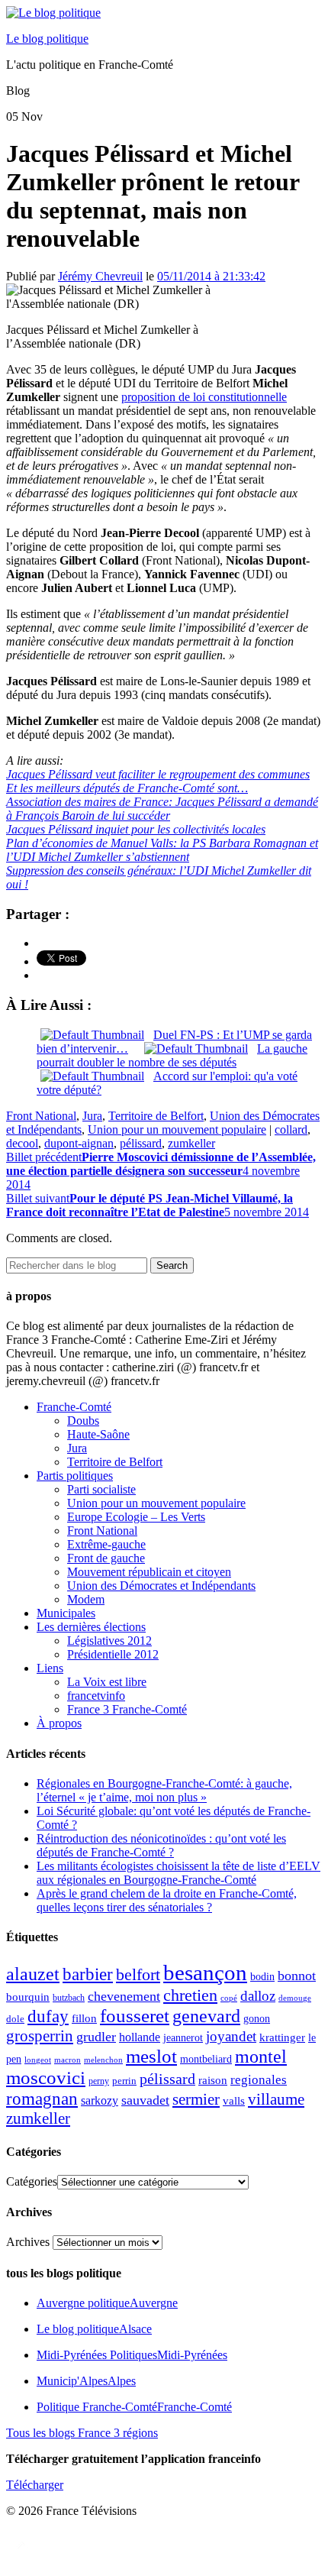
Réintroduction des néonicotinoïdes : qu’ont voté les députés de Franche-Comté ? (161, 1845)
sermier (196, 2099)
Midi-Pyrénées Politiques (132, 2355)
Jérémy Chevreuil (100, 276)
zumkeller (191, 1143)
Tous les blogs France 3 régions (82, 2433)
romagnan (42, 2099)
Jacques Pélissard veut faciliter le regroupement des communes (158, 774)
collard (291, 1129)
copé (229, 1998)
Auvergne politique (107, 2303)
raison (213, 2080)
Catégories (32, 2181)
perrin (124, 2081)
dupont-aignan (79, 1143)
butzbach (69, 1998)
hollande (140, 2037)
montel (261, 2057)
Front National (41, 1116)
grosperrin (40, 2036)
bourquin (28, 1997)
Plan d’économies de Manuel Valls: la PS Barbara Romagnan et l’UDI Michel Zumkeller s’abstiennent (162, 850)
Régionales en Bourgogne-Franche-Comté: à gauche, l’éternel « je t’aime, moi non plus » (164, 1790)
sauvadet (145, 2100)
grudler (96, 2037)
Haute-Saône (98, 1434)
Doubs (83, 1421)
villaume (276, 2099)
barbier (88, 1974)
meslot (151, 2056)
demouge (295, 1998)
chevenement (124, 1996)
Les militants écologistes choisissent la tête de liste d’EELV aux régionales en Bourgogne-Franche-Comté (178, 1873)
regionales (259, 2080)
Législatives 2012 (109, 1641)
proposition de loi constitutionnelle (204, 397)
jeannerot (183, 2037)
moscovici (46, 2078)
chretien (190, 1995)
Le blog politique (47, 39)
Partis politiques (75, 1476)
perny (99, 2081)
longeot (38, 2060)
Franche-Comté (74, 1407)
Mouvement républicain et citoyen (149, 1572)
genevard (206, 2016)
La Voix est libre (107, 1682)
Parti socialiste (101, 1489)
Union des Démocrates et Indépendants (161, 1586)
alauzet (33, 1974)
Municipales (66, 1613)
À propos (59, 1723)
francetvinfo (96, 1696)
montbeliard (206, 2059)
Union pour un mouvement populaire (177, 1129)
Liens (50, 1668)
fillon (84, 2018)
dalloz (258, 1996)
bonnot (297, 1976)
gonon (257, 2019)
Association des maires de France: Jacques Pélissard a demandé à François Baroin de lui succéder (162, 809)
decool (22, 1143)
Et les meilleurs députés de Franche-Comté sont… (127, 788)
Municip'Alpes (86, 2381)
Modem (86, 1599)
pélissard (141, 1143)
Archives (28, 2242)
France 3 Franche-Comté (127, 1709)
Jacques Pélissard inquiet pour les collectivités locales (136, 829)
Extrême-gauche (106, 1544)
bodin (262, 1977)
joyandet (231, 2036)
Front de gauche (106, 1558)
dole (15, 2019)
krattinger (282, 2037)
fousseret (135, 2016)
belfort (138, 1975)
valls (234, 2101)
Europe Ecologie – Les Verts (136, 1517)
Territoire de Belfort (156, 1116)
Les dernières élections (91, 1627)
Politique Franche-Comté (134, 2407)
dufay (48, 2016)
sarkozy (100, 2100)
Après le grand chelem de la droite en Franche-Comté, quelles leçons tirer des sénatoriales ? (167, 1900)
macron (68, 2060)
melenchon (103, 2060)
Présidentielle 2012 (113, 1654)
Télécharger (35, 2485)
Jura (92, 1116)
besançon (205, 1972)
